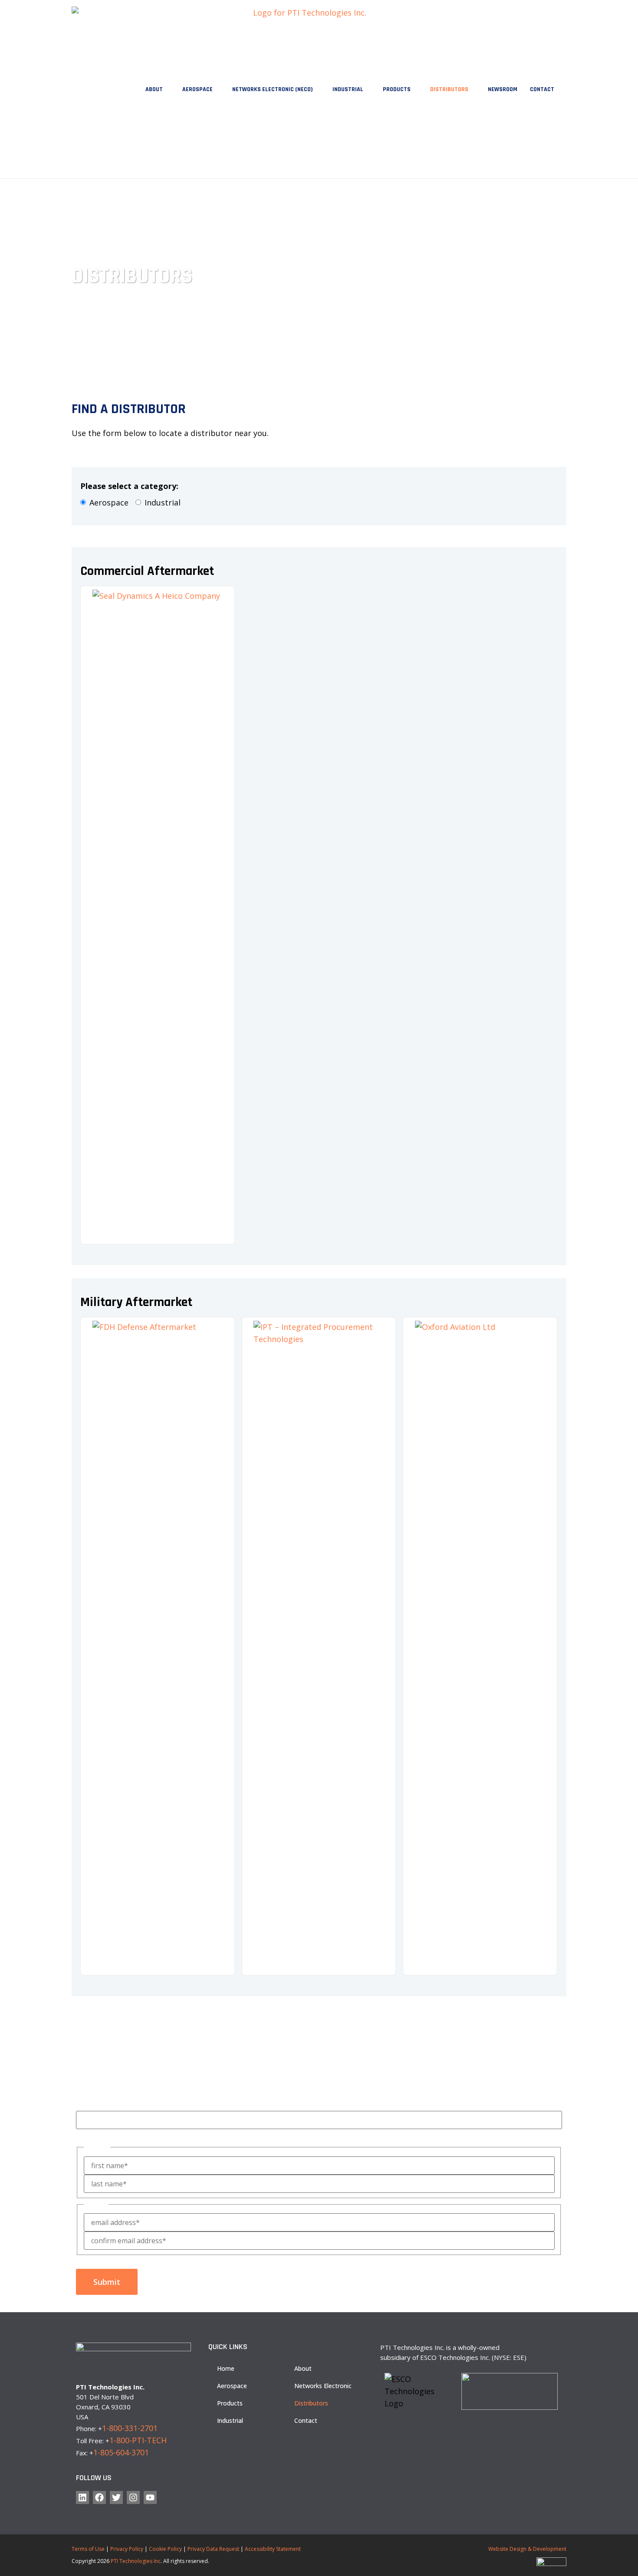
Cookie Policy (165, 2549)
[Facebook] (99, 2497)
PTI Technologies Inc (136, 2561)
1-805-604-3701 (121, 2452)
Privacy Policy (127, 2549)
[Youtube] (150, 2497)
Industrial (348, 89)
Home (226, 2368)
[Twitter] (116, 2497)
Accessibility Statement (273, 2549)
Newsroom (503, 89)
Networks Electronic (323, 2386)
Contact (542, 89)
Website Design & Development (527, 2549)
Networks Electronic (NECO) (273, 89)
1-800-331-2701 (130, 2428)
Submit (107, 2282)
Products (397, 89)
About (154, 89)
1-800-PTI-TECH (138, 2440)
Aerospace (197, 89)
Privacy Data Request (213, 2549)
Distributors (449, 89)
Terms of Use (88, 2549)
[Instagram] (133, 2497)
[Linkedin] (82, 2497)
